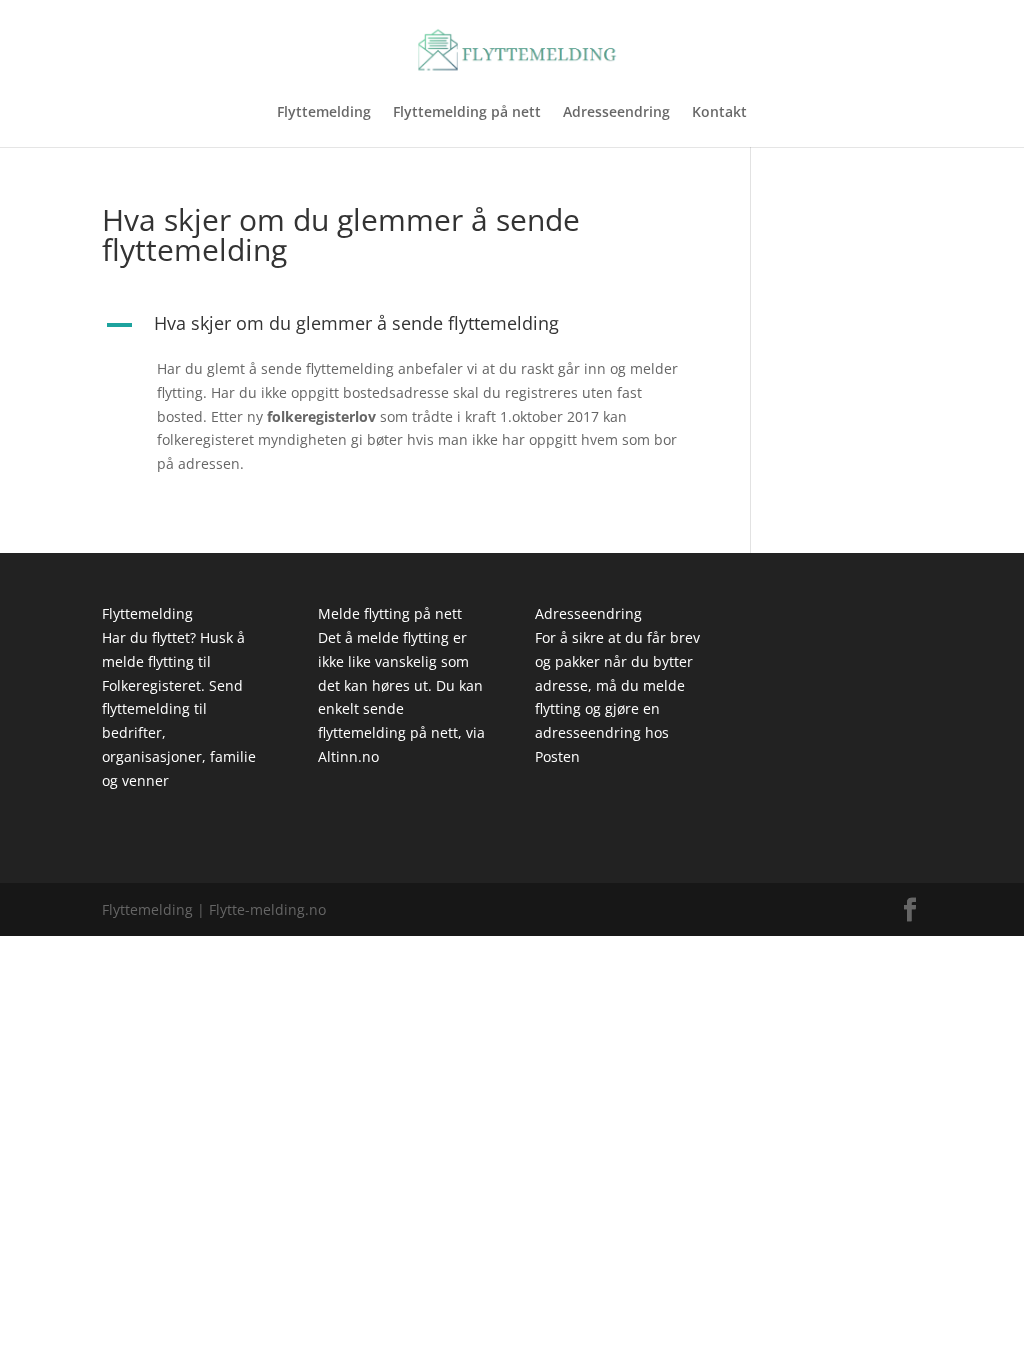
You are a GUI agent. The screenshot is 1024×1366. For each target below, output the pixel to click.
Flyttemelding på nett (467, 113)
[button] (403, 328)
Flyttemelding (324, 113)
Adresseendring (616, 113)
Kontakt (719, 113)
